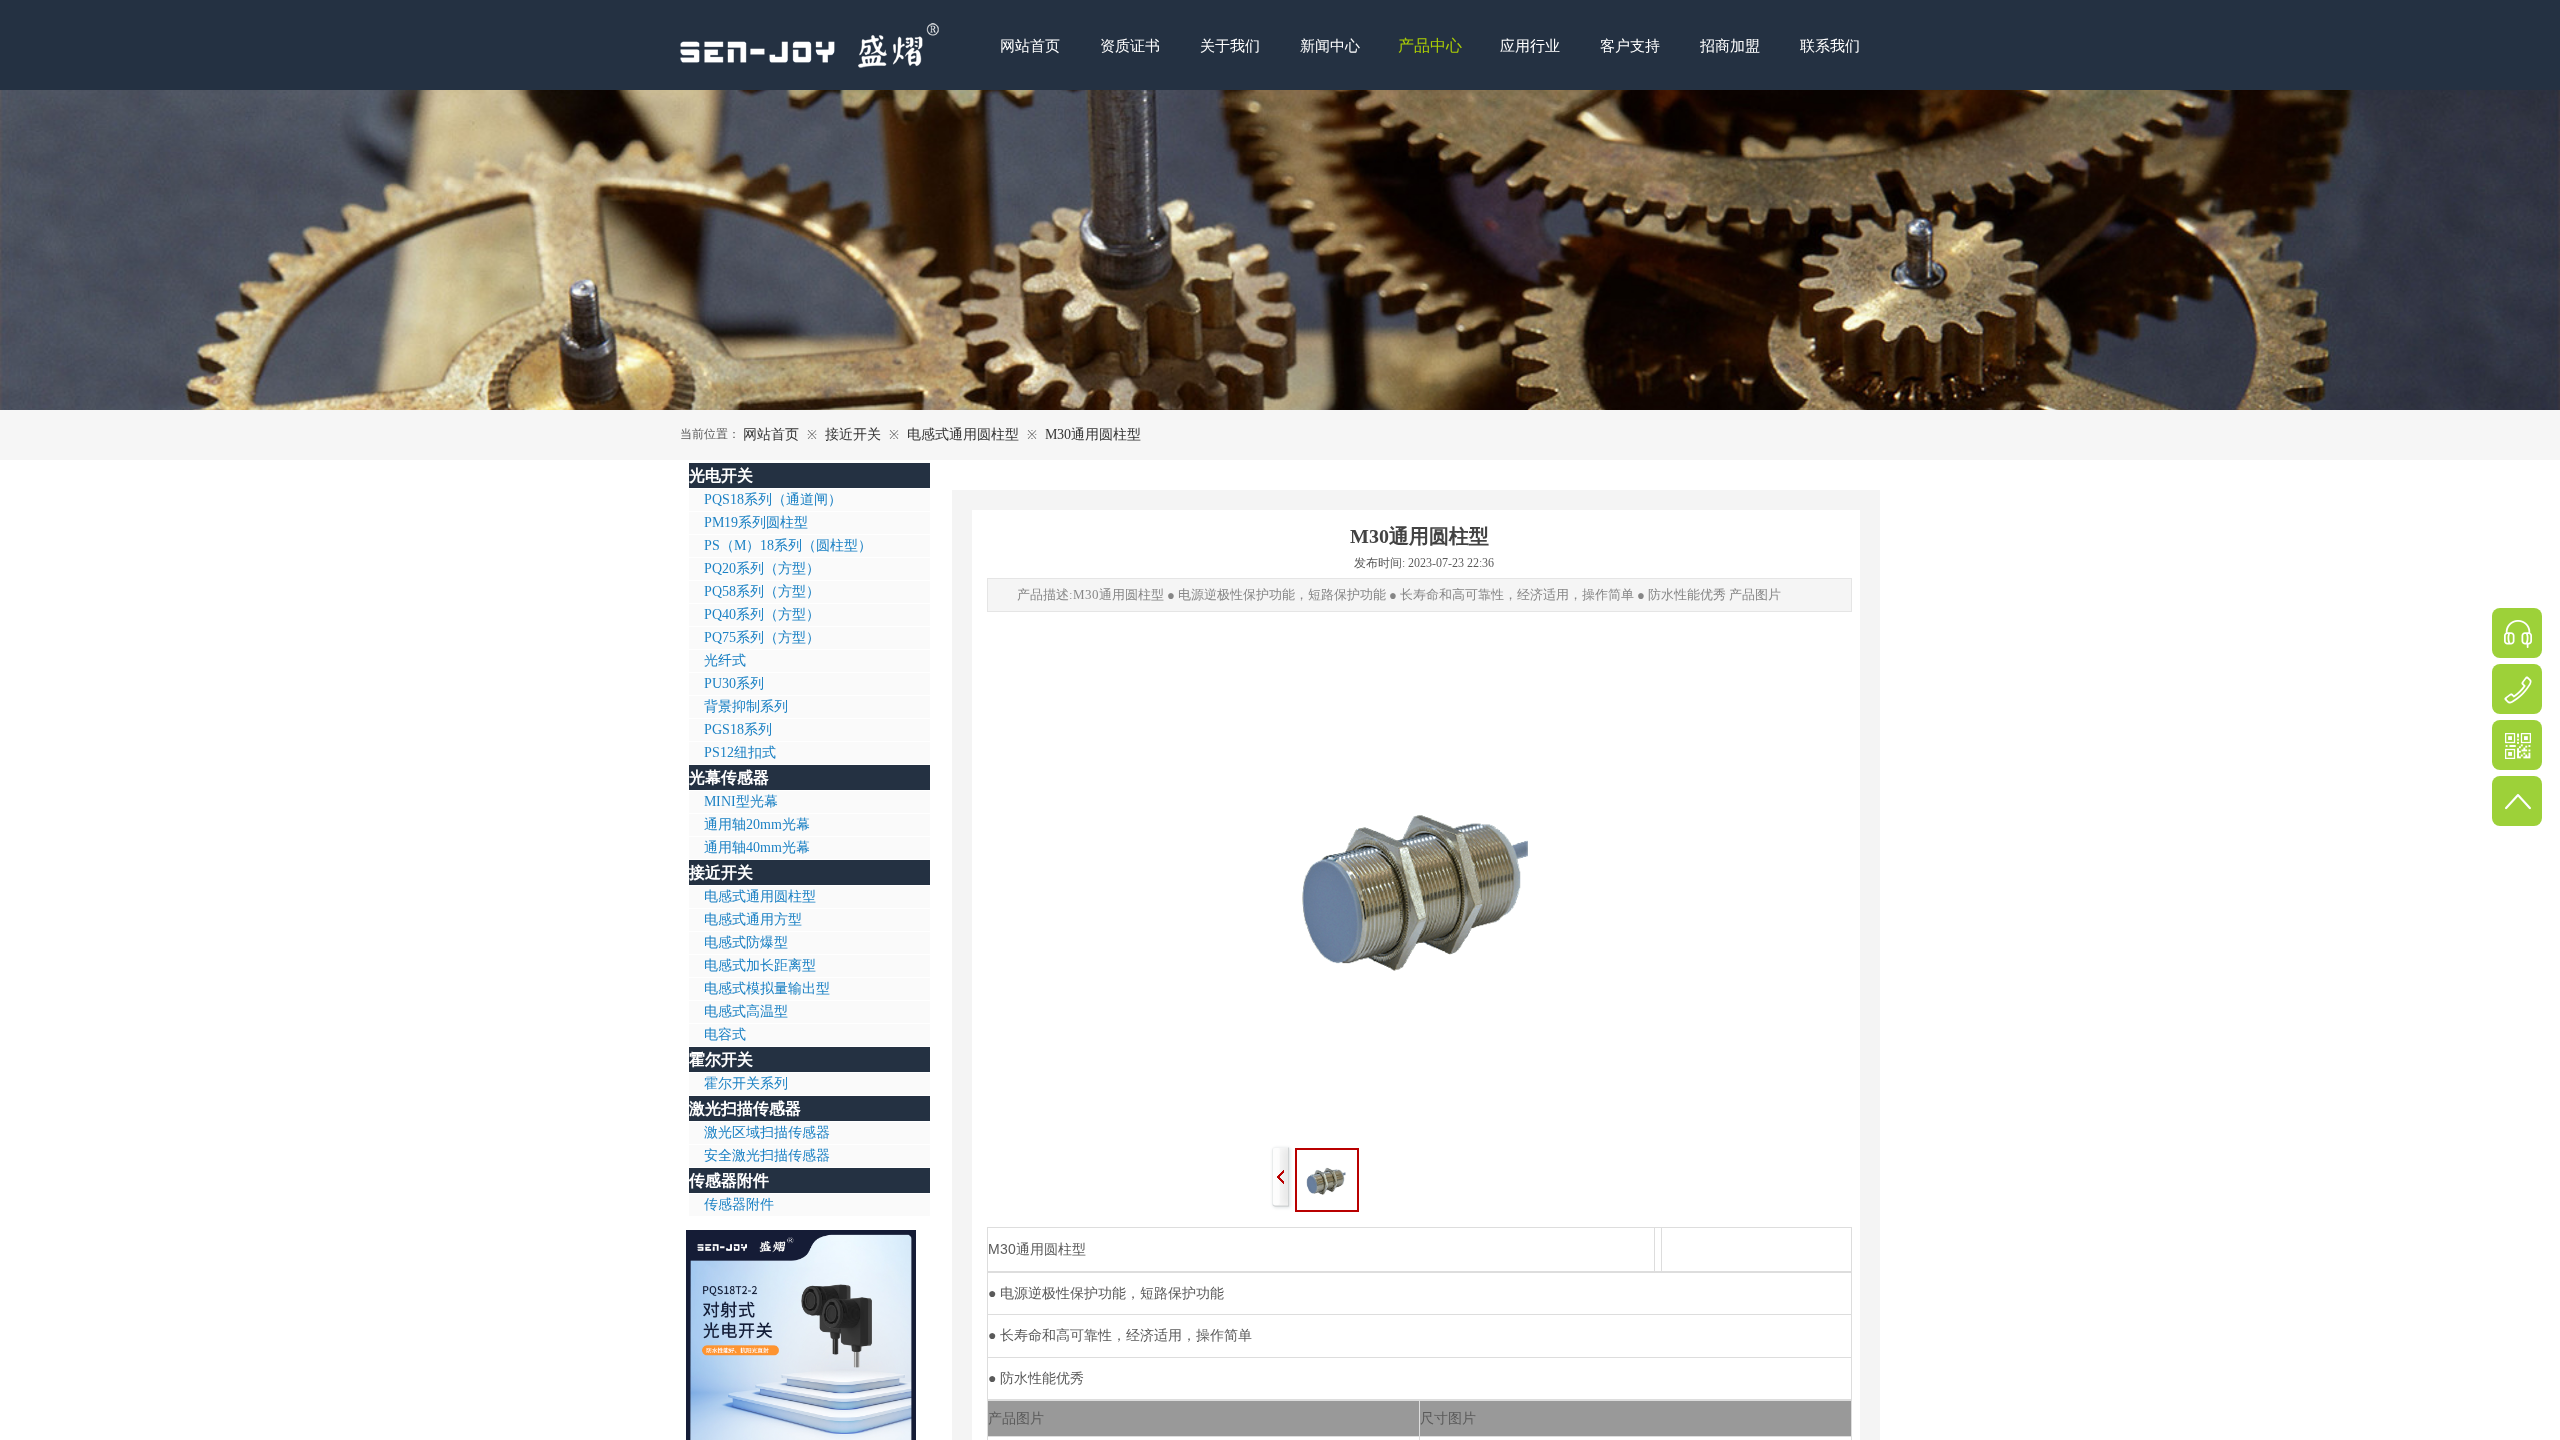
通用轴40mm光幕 (757, 847)
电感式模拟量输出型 (767, 988)
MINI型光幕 (741, 801)
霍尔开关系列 (746, 1083)
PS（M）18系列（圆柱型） (788, 545)
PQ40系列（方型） (762, 614)
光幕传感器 (729, 777)
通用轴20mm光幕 (757, 824)
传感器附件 (729, 1180)
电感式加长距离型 (760, 965)
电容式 (725, 1034)
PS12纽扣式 (740, 752)
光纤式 (725, 660)
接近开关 (853, 434)
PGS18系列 (738, 729)
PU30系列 (734, 683)
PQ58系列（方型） (762, 591)
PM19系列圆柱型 (756, 522)
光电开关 (721, 475)
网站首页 (771, 434)
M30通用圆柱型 (1093, 434)
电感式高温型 (746, 1011)
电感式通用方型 (753, 919)
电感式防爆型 (746, 942)
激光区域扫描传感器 (767, 1132)
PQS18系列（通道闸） (773, 499)
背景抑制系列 (746, 706)
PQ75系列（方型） (762, 637)
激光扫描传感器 (745, 1108)
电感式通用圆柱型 (963, 434)
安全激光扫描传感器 (767, 1155)
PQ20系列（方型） (762, 568)
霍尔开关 (721, 1059)
